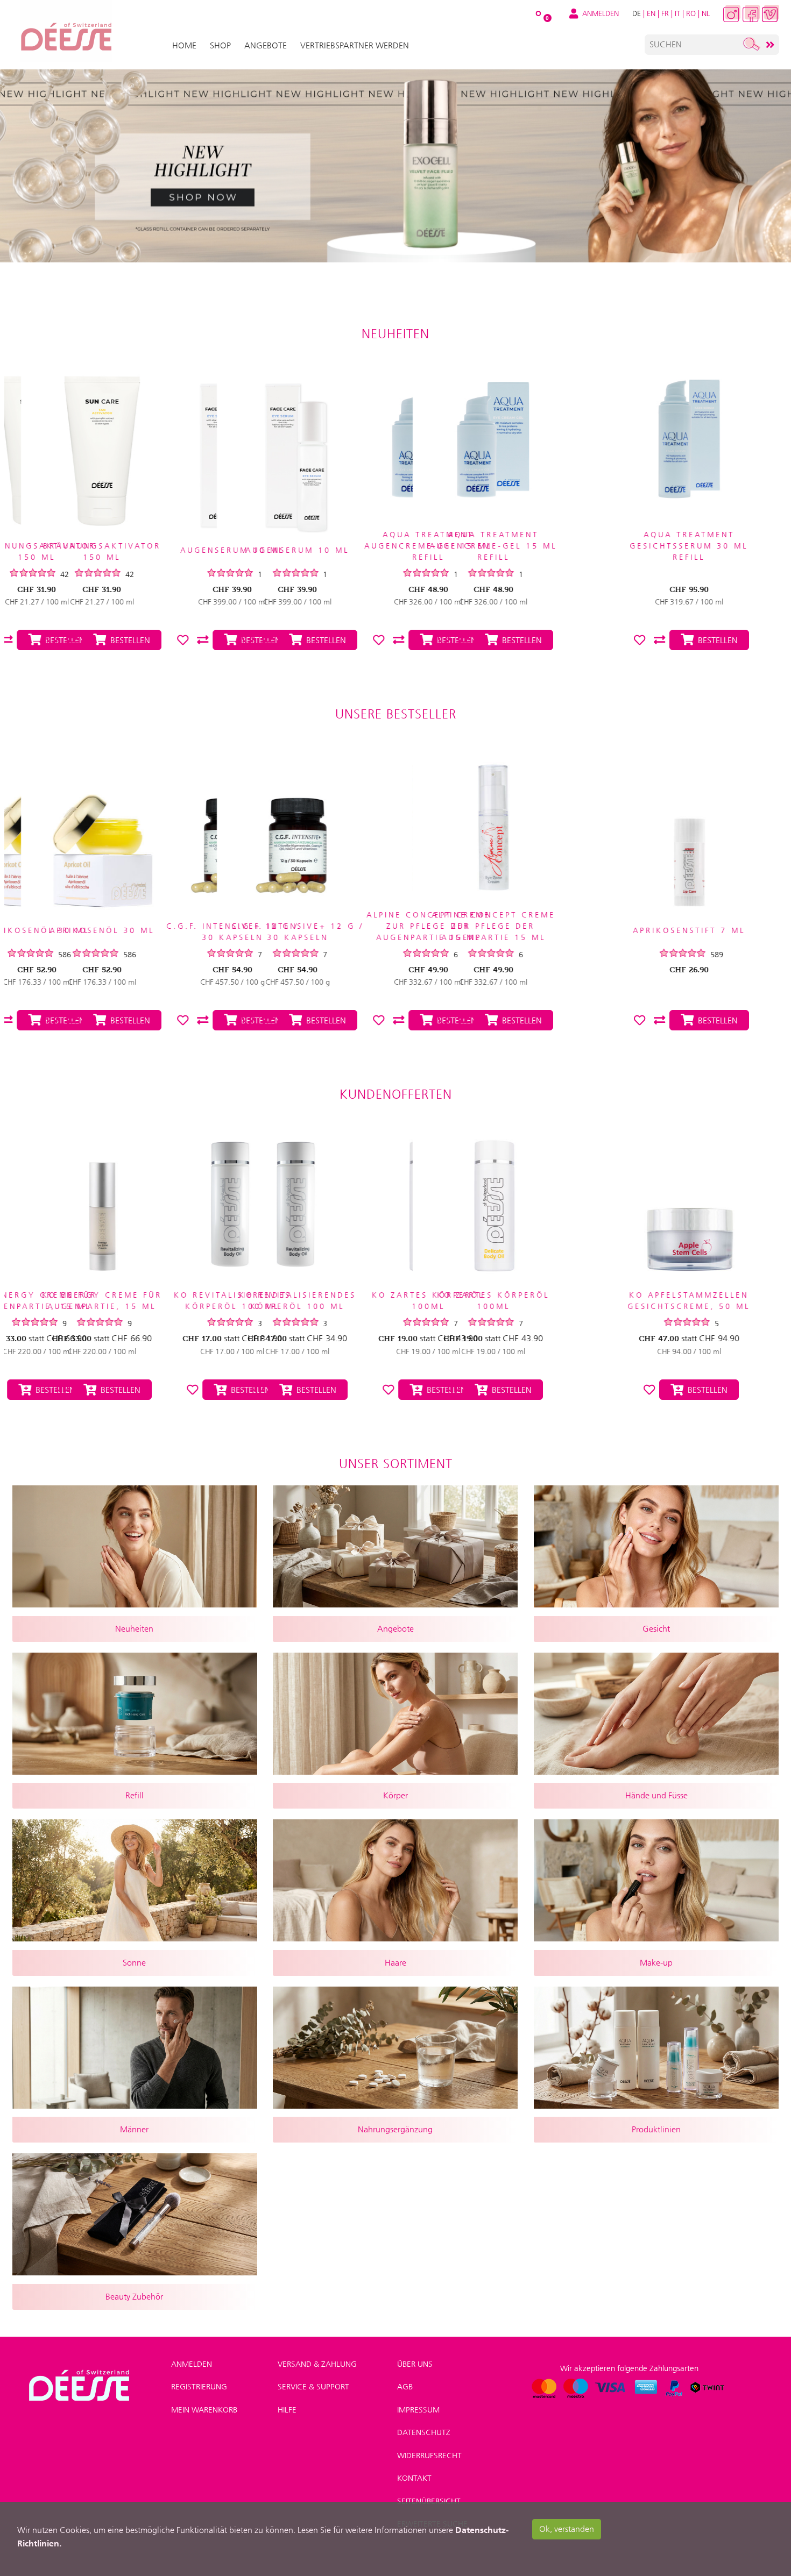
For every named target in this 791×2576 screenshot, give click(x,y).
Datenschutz (424, 2432)
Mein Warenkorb (204, 2410)
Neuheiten (395, 334)
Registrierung (199, 2387)
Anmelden (192, 2364)
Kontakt (414, 2478)
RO (691, 13)
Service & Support (313, 2387)
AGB (405, 2387)
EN (651, 13)
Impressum (418, 2410)
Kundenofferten (396, 1094)
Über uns (415, 2364)
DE (637, 13)
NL (706, 13)
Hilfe (287, 2410)
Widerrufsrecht (429, 2456)
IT (677, 13)
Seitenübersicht (429, 2501)
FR (665, 13)
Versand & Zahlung (317, 2364)
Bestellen (118, 1390)
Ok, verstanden (567, 2529)
